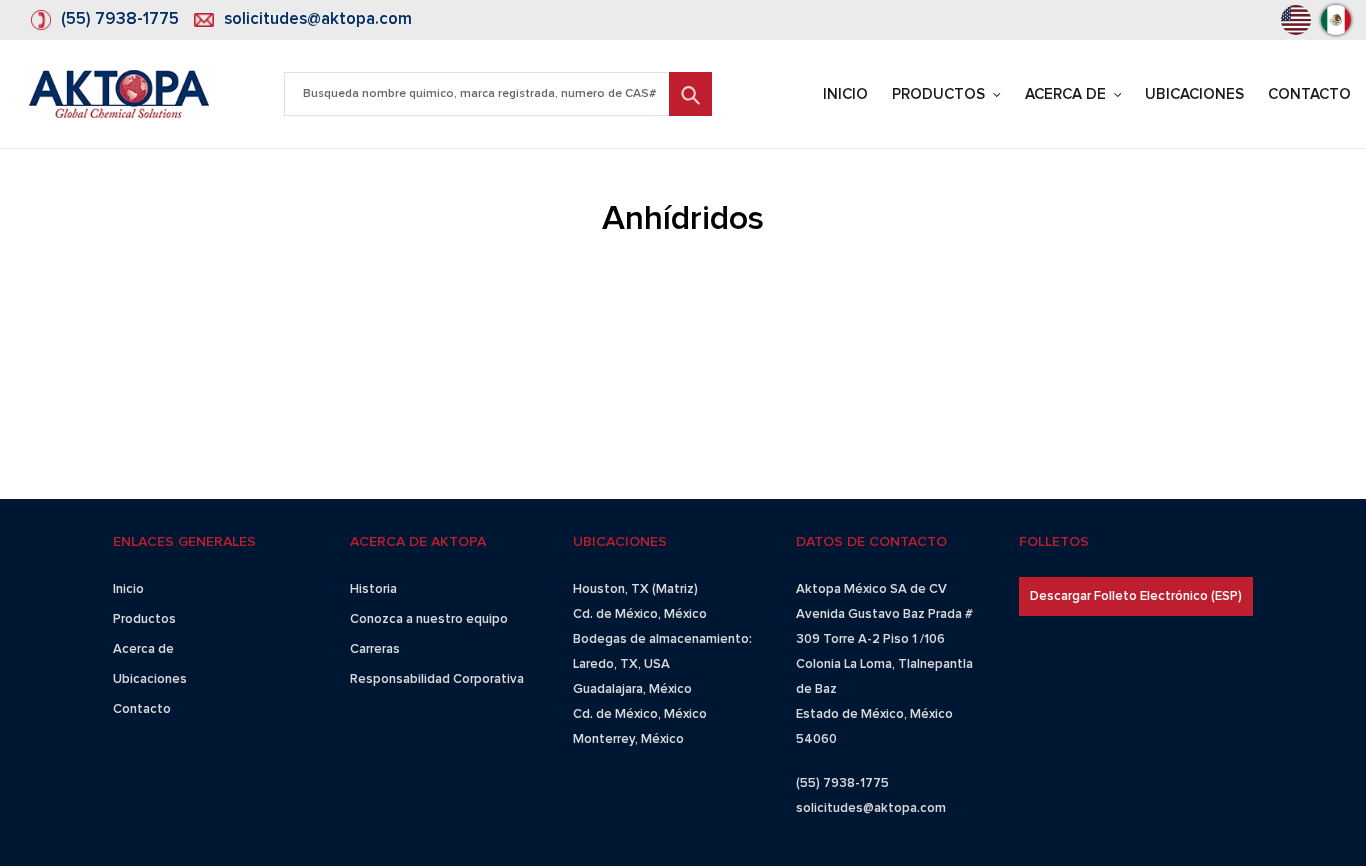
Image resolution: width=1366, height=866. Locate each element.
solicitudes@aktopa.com (318, 19)
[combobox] (498, 94)
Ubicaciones (150, 679)
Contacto (142, 709)
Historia (373, 589)
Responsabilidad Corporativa (437, 679)
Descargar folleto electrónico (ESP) (1136, 596)
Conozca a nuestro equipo (429, 619)
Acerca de (143, 649)
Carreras (375, 649)
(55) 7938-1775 (120, 19)
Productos (144, 619)
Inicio (128, 589)
